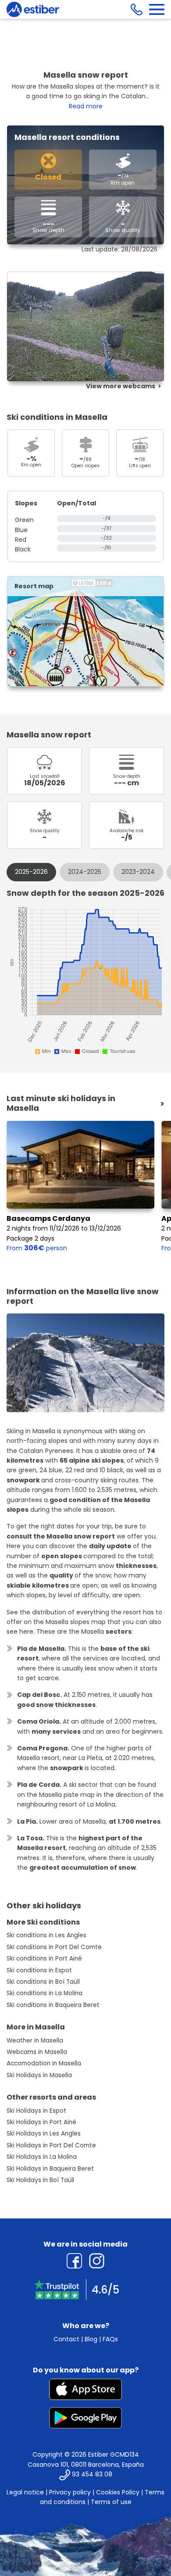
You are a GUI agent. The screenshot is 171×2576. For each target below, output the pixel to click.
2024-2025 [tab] (85, 872)
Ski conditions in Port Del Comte (54, 1947)
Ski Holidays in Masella (39, 2075)
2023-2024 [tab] (138, 872)
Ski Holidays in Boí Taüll (40, 2180)
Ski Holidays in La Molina (42, 2157)
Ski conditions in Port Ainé (44, 1959)
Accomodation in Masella (44, 2063)
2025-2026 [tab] (31, 872)
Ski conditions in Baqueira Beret (53, 2005)
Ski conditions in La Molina (45, 1993)
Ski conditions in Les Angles (46, 1935)
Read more (86, 106)
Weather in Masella (35, 2041)
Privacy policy (70, 2492)
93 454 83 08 (92, 2474)
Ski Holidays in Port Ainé (41, 2122)
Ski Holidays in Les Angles (44, 2134)
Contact (66, 2339)
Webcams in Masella (37, 2052)
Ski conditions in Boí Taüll (43, 1982)
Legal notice (25, 2492)
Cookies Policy (118, 2492)
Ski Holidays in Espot (36, 2111)
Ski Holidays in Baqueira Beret (50, 2169)
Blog (91, 2339)
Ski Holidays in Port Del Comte (51, 2145)
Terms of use (111, 2502)
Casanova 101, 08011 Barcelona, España (86, 2465)
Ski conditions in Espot (39, 1970)
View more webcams (121, 386)
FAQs (110, 2339)
